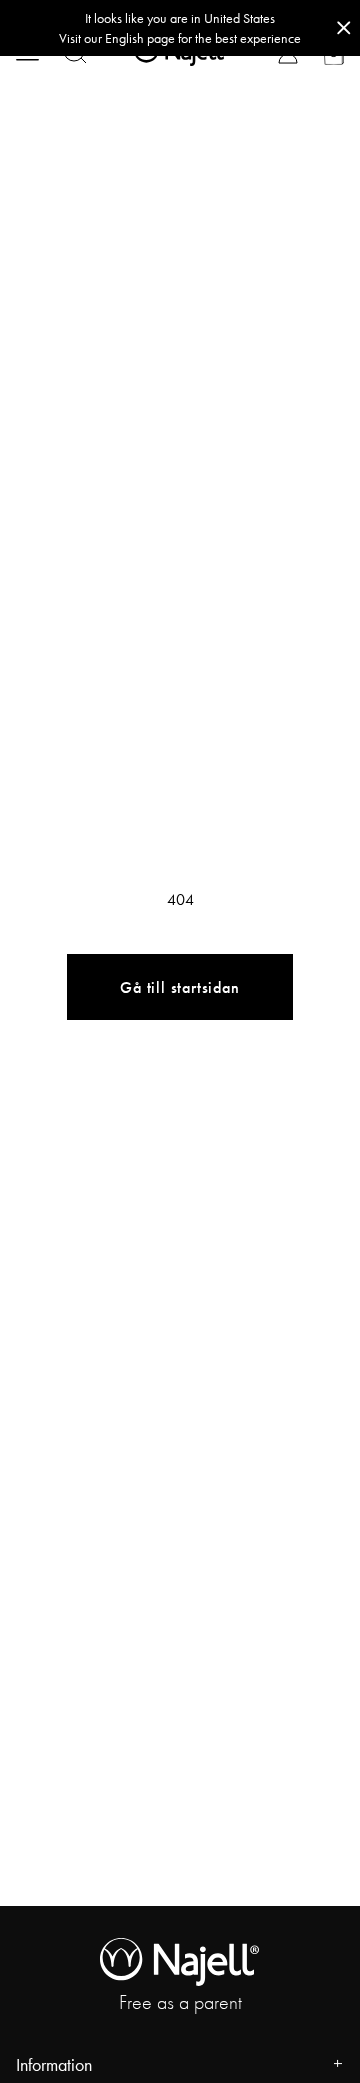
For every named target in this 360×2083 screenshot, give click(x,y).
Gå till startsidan (179, 987)
